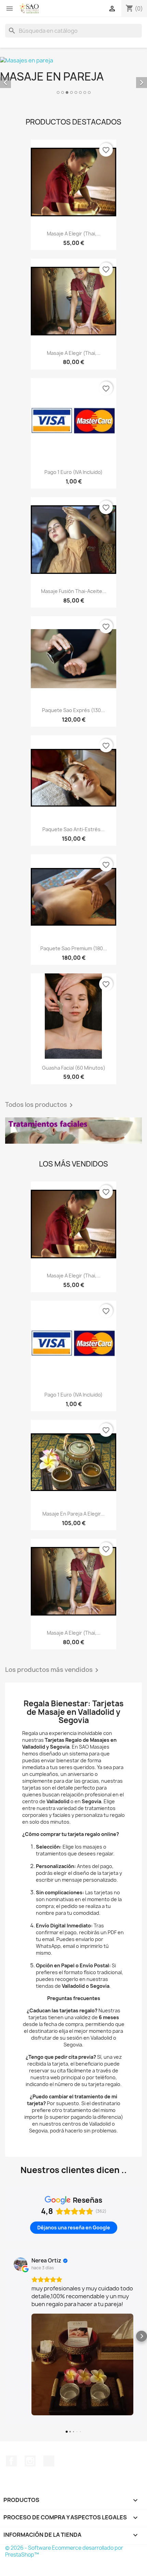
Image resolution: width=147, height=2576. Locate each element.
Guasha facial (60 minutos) (74, 1068)
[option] (73, 76)
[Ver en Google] (21, 2264)
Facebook (11, 2461)
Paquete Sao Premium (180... (74, 948)
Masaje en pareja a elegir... (73, 1514)
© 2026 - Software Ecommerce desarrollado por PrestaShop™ (64, 2551)
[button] (5, 2336)
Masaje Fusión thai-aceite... (74, 591)
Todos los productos (40, 1105)
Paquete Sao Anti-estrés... (73, 829)
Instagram (30, 2461)
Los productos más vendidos (53, 1670)
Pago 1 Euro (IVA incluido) (73, 472)
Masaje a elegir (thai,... (74, 234)
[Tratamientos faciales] (73, 1131)
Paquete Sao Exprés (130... (73, 710)
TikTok (49, 2461)
